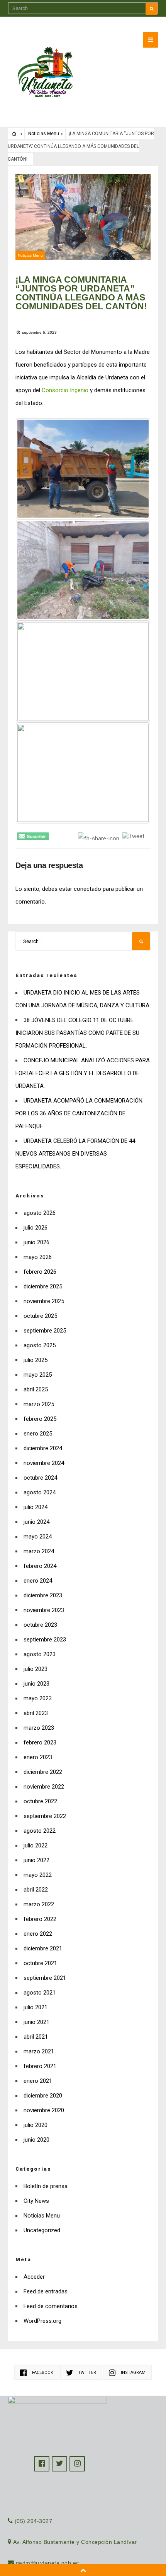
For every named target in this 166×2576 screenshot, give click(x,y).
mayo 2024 (38, 1537)
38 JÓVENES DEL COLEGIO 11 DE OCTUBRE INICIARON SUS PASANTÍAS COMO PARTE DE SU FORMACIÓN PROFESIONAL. (77, 1033)
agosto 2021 (40, 1993)
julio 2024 (36, 1507)
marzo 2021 (39, 2051)
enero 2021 (38, 2081)
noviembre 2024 (44, 1463)
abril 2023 (36, 1713)
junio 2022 (36, 1860)
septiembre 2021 (45, 1978)
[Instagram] (77, 2464)
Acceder (34, 2277)
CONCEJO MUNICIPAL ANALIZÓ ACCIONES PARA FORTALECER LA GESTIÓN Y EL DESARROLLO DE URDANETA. (83, 1073)
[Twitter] (59, 2464)
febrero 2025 (40, 1419)
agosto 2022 (40, 1831)
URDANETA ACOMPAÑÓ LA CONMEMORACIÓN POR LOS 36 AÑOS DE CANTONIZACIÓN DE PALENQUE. (79, 1113)
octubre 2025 (40, 1316)
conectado (87, 889)
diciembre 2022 (43, 1772)
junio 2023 (36, 1684)
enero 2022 (38, 1934)
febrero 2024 (40, 1566)
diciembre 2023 (43, 1595)
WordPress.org (42, 2321)
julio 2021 (36, 2007)
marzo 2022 (39, 1904)
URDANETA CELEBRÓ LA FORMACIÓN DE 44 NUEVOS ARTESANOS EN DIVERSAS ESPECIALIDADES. (75, 1154)
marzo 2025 (39, 1404)
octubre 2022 (40, 1801)
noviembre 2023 (44, 1610)
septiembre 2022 (45, 1816)
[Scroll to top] (83, 2570)
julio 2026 (36, 1228)
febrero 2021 (40, 2066)
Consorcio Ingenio (65, 390)
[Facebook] (42, 2464)
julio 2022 (36, 1845)
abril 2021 (36, 2037)
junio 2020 (36, 2140)
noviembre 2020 (44, 2110)
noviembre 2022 (44, 1787)
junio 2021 (36, 2022)
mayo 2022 (38, 1875)
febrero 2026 (40, 1272)
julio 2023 (36, 1669)
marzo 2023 (39, 1728)
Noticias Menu (44, 134)
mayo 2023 (38, 1698)
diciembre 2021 (43, 1948)
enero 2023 (38, 1757)
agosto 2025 (40, 1345)
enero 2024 (38, 1581)
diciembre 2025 (43, 1286)
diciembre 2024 (43, 1448)
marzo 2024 (39, 1551)
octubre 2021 (40, 1963)
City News (36, 2201)
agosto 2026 (40, 1213)
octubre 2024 (40, 1478)
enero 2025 (38, 1434)
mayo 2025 (38, 1375)
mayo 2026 (38, 1257)
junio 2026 (36, 1242)
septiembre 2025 (45, 1331)
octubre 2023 (40, 1625)
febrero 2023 (40, 1742)
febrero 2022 (40, 1919)
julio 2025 (36, 1360)
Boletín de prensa (46, 2186)
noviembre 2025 (44, 1301)
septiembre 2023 (45, 1640)
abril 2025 (36, 1389)
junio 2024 (36, 1522)
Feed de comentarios (51, 2306)
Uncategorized (42, 2230)
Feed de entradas (46, 2291)
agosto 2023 (40, 1654)
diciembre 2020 (43, 2096)
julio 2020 (36, 2125)
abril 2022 (36, 1890)
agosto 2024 (40, 1492)
